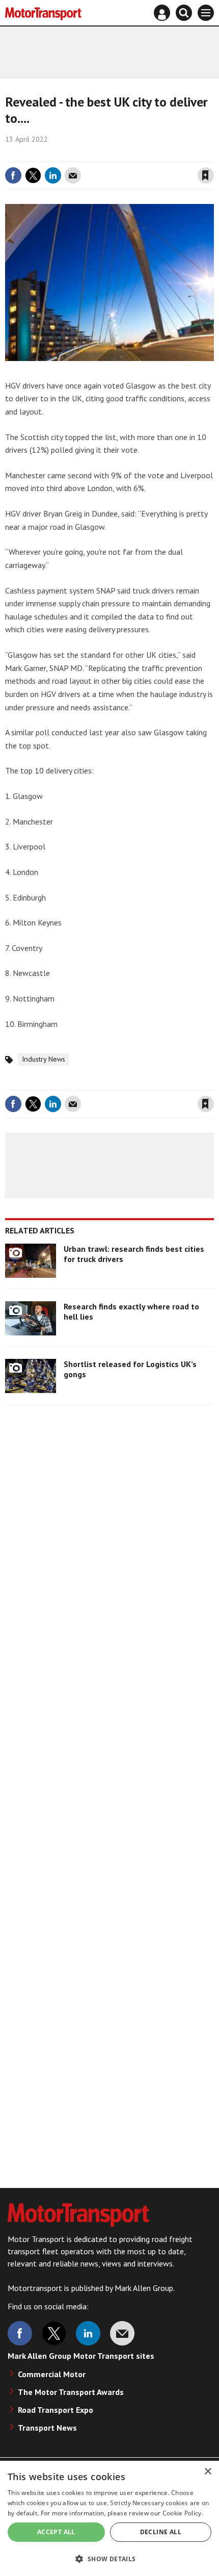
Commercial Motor (52, 2374)
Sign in (85, 154)
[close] (213, 154)
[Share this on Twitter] (33, 175)
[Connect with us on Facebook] (20, 2333)
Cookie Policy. (183, 2513)
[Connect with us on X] (54, 2333)
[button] (109, 2558)
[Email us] (122, 2333)
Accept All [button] (56, 2532)
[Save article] (206, 175)
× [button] (208, 2472)
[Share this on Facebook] (13, 175)
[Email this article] (73, 175)
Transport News (47, 2428)
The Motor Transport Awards (71, 2392)
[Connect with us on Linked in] (88, 2333)
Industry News (44, 1059)
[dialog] (109, 2518)
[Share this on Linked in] (53, 175)
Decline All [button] (161, 2532)
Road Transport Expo (56, 2410)
